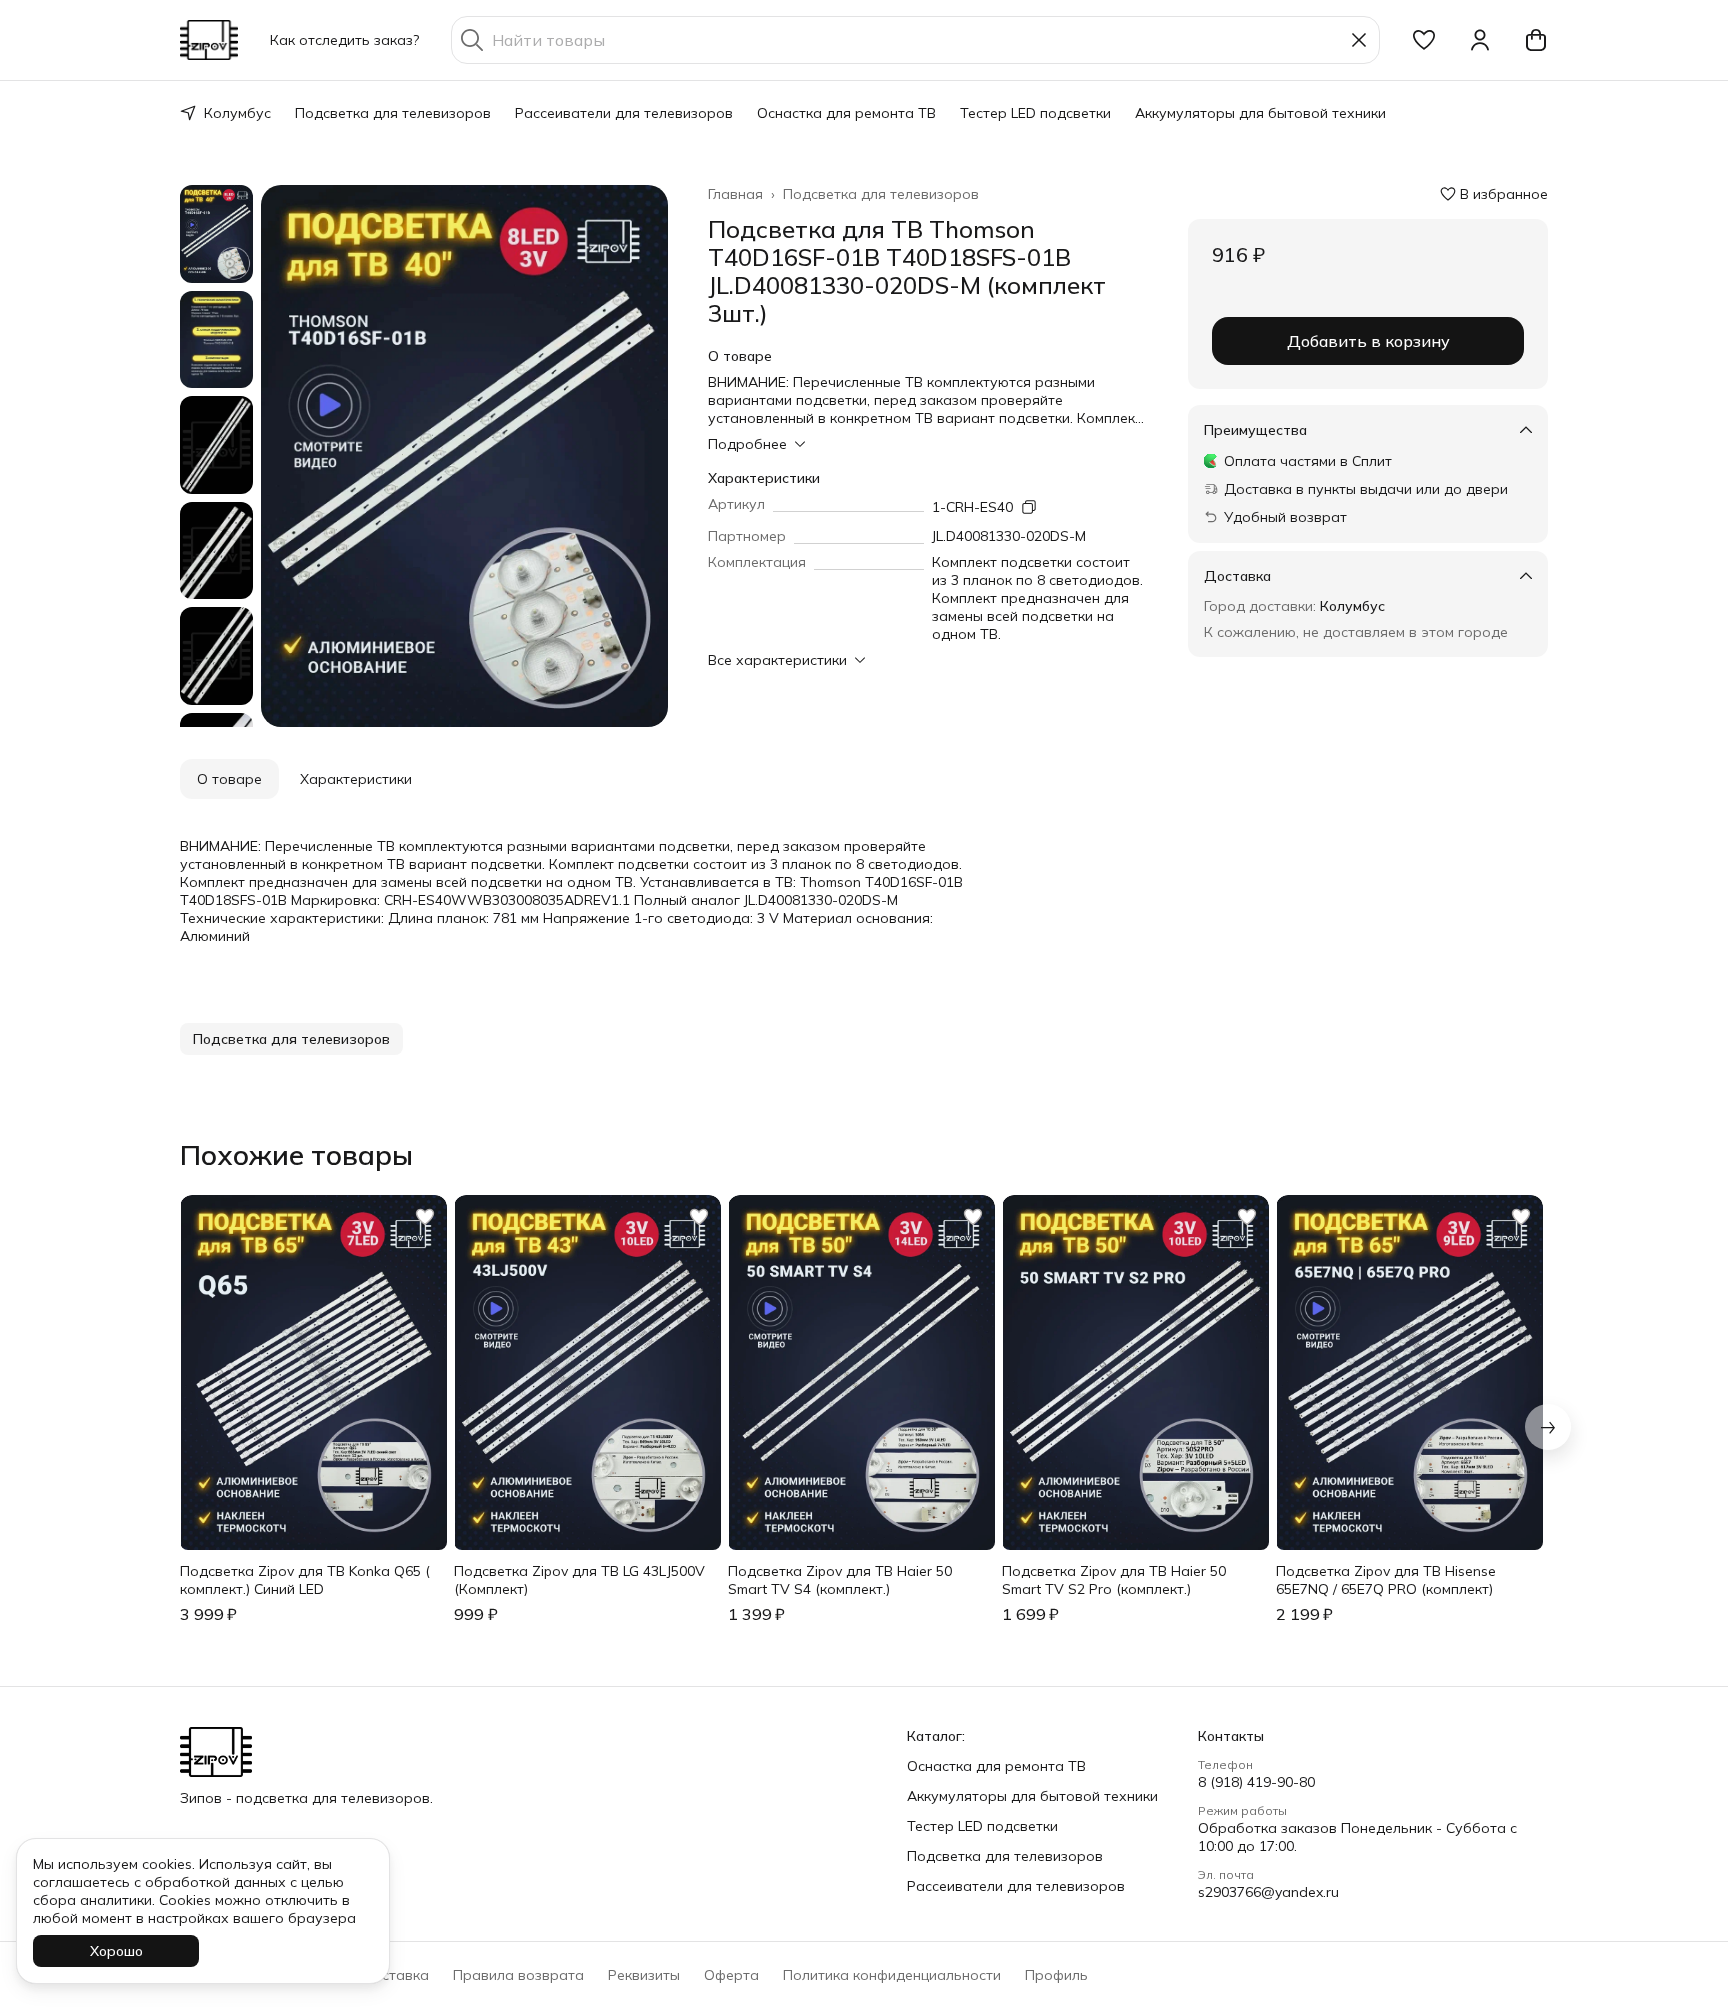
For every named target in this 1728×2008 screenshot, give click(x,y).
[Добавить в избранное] (425, 1217)
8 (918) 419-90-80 (1256, 1782)
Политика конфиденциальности (892, 1975)
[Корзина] (1536, 40)
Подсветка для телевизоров (393, 113)
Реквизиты (644, 1975)
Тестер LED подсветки (1035, 113)
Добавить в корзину (1368, 341)
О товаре (229, 779)
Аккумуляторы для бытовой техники (1260, 113)
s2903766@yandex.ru (1268, 1892)
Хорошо (116, 1951)
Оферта (731, 1975)
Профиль (1056, 1975)
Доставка (395, 1975)
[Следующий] (1548, 1427)
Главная (735, 194)
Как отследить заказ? (344, 40)
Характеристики (356, 779)
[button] (1424, 40)
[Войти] (1480, 40)
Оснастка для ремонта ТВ (846, 113)
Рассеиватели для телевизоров (624, 113)
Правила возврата (518, 1975)
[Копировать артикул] (1029, 507)
